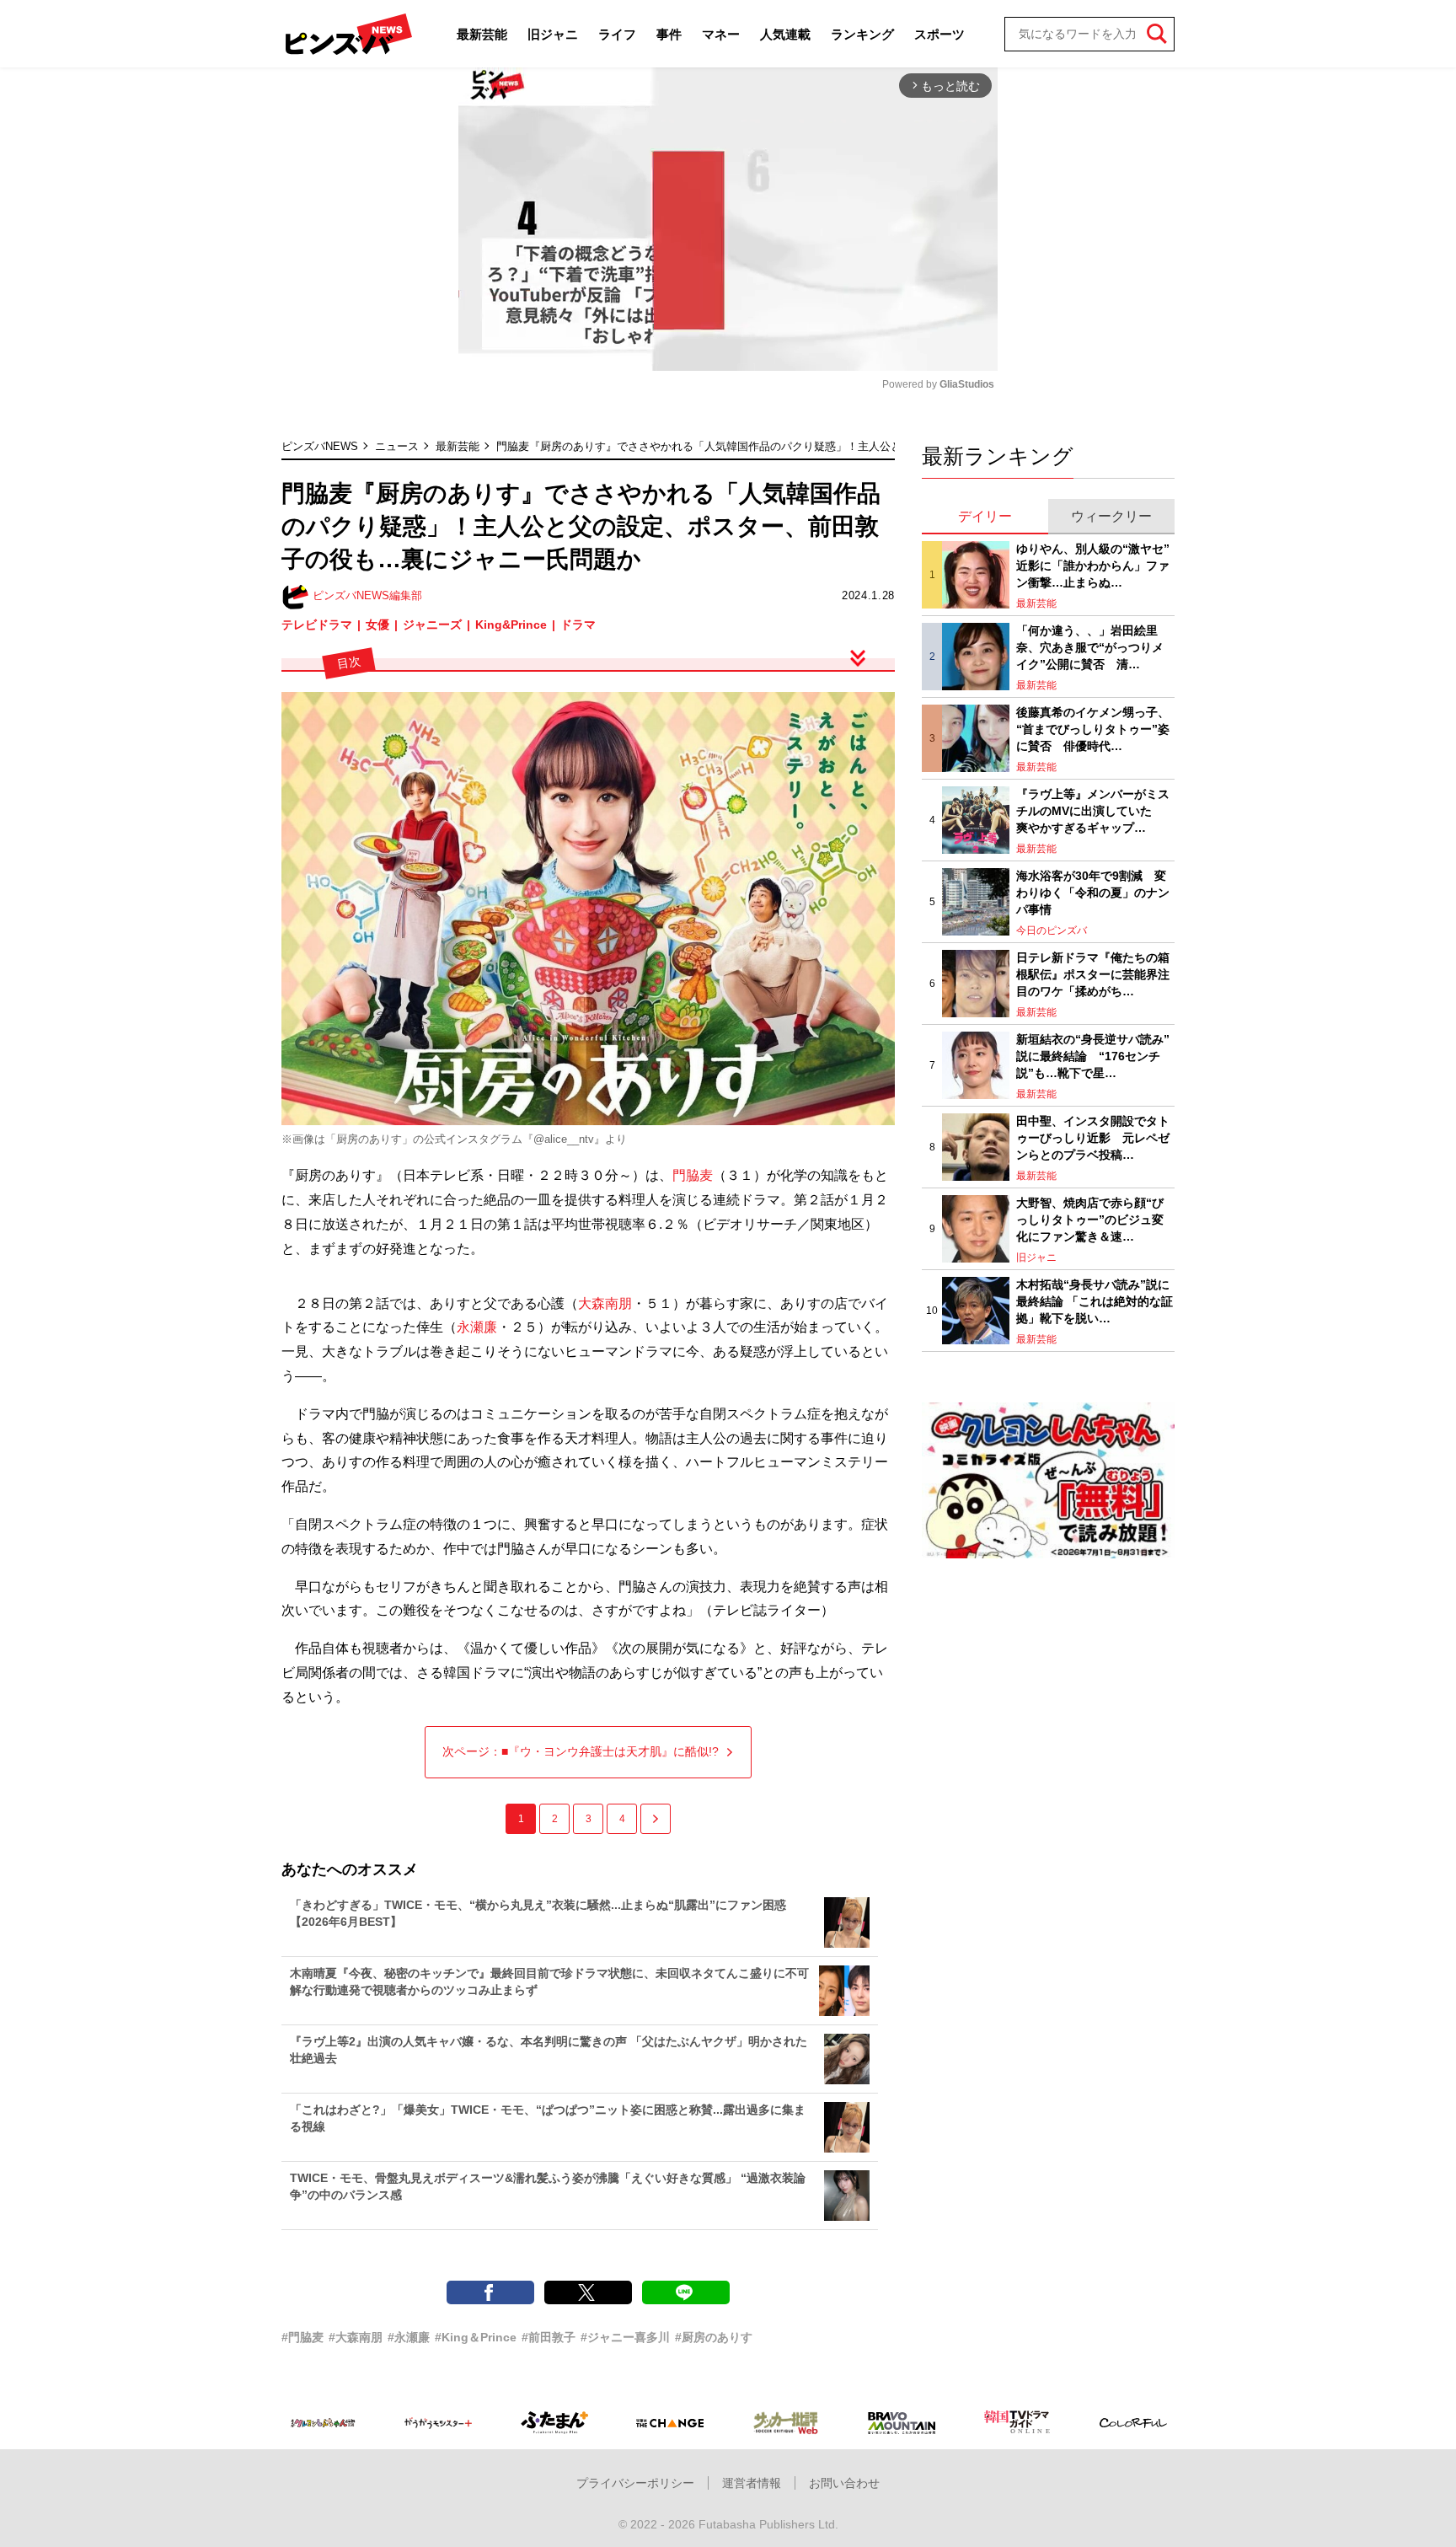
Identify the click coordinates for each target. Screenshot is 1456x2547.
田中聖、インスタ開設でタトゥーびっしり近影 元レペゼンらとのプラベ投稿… (1093, 1137)
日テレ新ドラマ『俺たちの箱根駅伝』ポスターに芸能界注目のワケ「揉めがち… (1093, 974)
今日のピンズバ (1052, 930)
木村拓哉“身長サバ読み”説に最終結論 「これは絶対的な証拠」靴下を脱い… (1095, 1301)
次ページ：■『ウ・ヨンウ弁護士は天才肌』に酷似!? (581, 1751)
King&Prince (511, 625)
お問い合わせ (844, 2483)
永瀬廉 (477, 1327)
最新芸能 (482, 34)
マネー (721, 34)
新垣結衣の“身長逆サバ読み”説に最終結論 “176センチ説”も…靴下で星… (1093, 1056)
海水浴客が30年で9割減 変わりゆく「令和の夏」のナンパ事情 (1093, 892)
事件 (669, 34)
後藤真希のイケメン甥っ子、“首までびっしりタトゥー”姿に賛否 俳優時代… (1093, 729)
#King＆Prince (476, 2337)
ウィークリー (1111, 516)
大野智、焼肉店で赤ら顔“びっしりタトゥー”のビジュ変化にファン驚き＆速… (1090, 1219)
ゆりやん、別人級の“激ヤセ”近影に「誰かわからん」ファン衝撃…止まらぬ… (1093, 565)
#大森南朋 (356, 2337)
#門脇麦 (302, 2337)
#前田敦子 (549, 2337)
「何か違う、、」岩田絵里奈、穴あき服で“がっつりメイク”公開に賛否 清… (1090, 647)
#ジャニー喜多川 (625, 2337)
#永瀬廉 (409, 2337)
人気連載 (785, 34)
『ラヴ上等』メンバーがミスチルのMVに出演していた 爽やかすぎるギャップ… (1093, 810)
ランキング (862, 34)
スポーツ (939, 34)
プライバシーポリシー (635, 2483)
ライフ (617, 34)
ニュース (397, 446)
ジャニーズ (432, 625)
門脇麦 (693, 1175)
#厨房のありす (714, 2337)
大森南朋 (605, 1303)
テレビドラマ (317, 625)
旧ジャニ (553, 34)
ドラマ (578, 625)
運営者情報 (752, 2483)
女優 (377, 625)
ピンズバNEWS (320, 446)
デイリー (985, 516)
